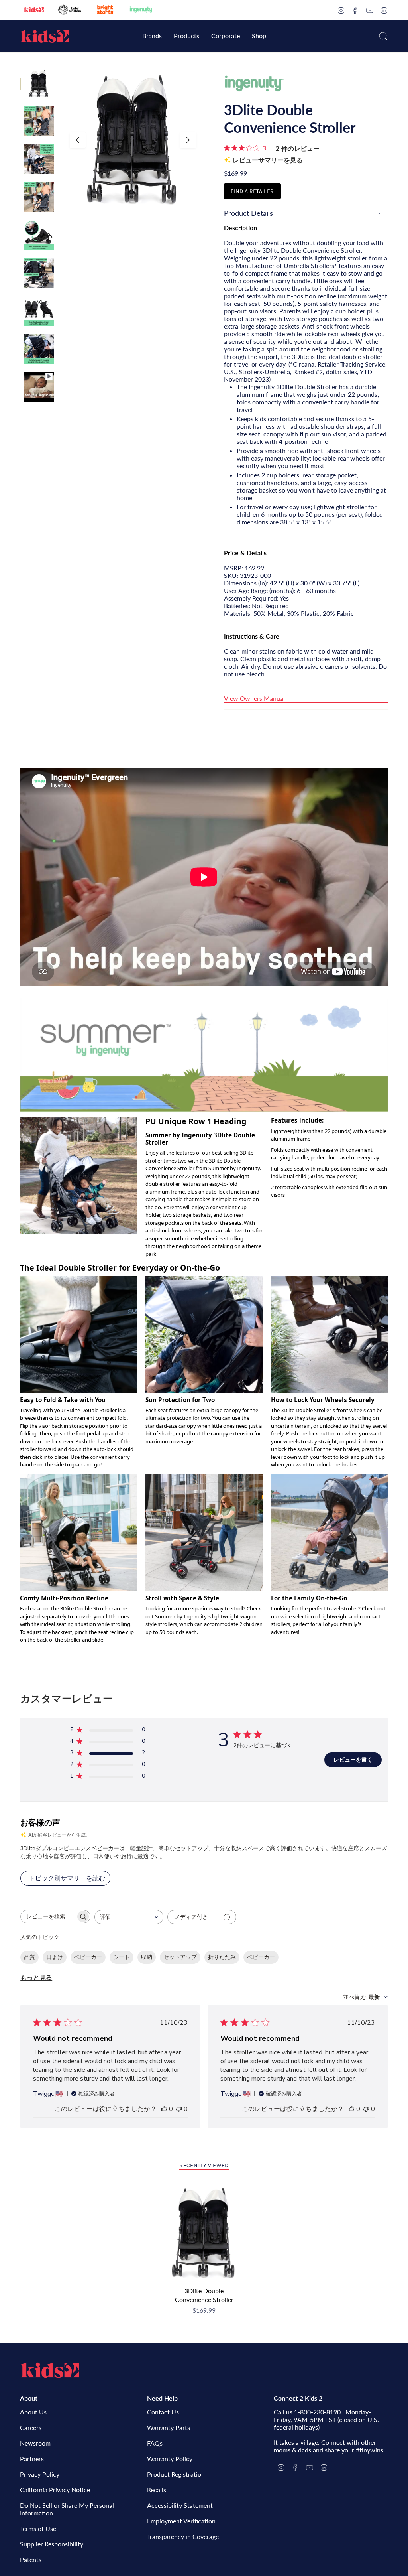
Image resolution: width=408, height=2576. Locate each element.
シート (122, 1957)
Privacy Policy (40, 2474)
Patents (31, 2559)
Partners (32, 2459)
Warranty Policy (170, 2459)
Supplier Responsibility (52, 2544)
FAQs (155, 2443)
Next (188, 140)
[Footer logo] (50, 2370)
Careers (31, 2427)
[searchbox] (48, 1917)
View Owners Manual (254, 698)
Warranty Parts (169, 2427)
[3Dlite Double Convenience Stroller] (204, 2233)
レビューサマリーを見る (268, 160)
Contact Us (163, 2412)
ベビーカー (88, 1957)
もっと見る (36, 1978)
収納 (147, 1957)
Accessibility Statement (180, 2505)
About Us (33, 2412)
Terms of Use (38, 2528)
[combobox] (129, 1917)
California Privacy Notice (55, 2490)
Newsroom (35, 2443)
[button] (152, 36)
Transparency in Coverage (183, 2536)
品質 (29, 1957)
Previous (78, 140)
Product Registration (176, 2474)
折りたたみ (222, 1957)
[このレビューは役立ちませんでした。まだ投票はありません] (179, 2109)
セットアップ (180, 1957)
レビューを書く (353, 1760)
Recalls (157, 2490)
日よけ (55, 1957)
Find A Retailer (252, 191)
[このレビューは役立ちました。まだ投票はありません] (164, 2109)
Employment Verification (181, 2521)
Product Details (248, 213)
